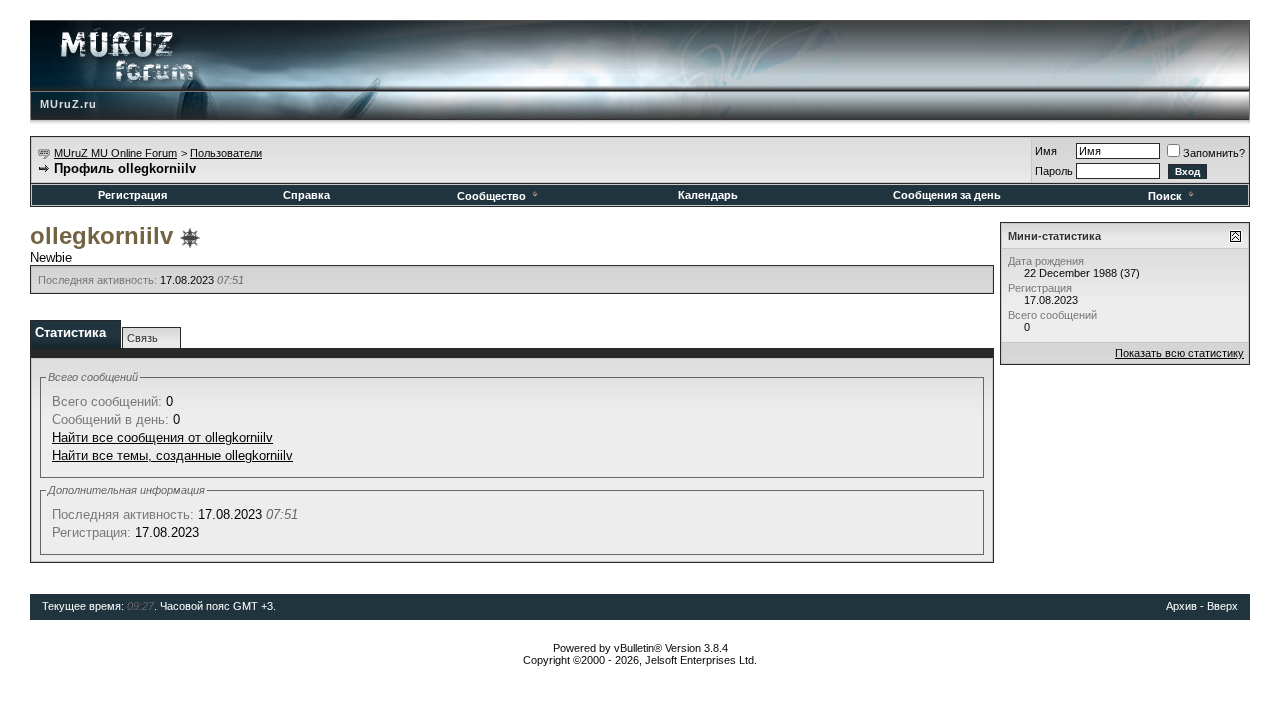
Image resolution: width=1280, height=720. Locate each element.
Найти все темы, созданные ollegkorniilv (172, 455)
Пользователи (226, 153)
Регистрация (132, 195)
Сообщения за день (947, 195)
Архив (1181, 606)
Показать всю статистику (1179, 353)
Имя (1046, 151)
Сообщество (491, 196)
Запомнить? (1214, 153)
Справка (306, 195)
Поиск (1165, 196)
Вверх (1222, 606)
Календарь (708, 195)
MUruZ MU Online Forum (115, 153)
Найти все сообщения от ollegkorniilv (162, 437)
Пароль (1054, 171)
